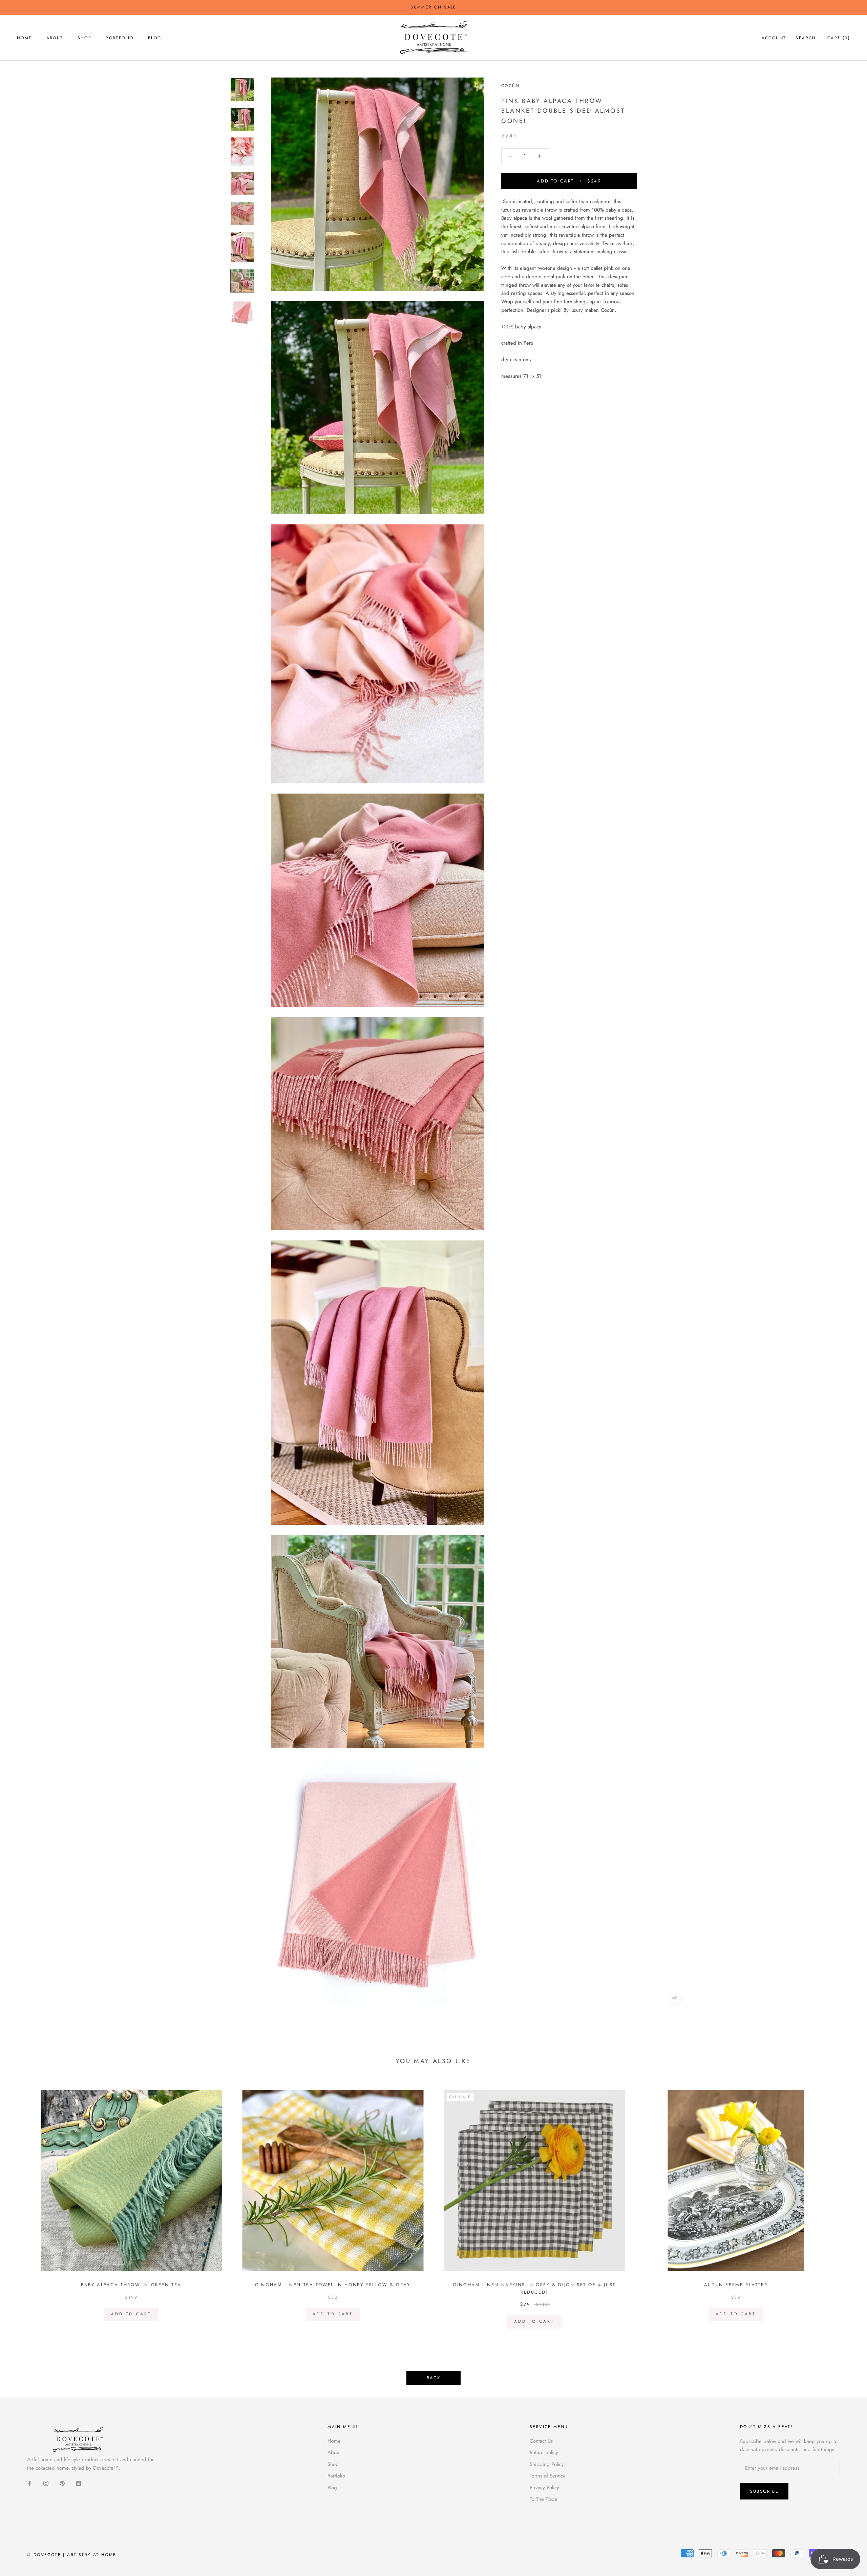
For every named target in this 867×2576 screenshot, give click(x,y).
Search (806, 38)
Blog (155, 38)
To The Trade (544, 2499)
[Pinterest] (62, 2483)
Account (774, 38)
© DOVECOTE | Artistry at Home (72, 2555)
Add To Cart (131, 2314)
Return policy (544, 2452)
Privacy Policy (544, 2488)
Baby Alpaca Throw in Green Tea (131, 2285)
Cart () (839, 38)
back (433, 2378)
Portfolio (120, 38)
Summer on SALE (433, 7)
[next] (846, 2206)
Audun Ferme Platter (736, 2285)
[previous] (21, 2206)
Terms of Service (548, 2476)
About (55, 38)
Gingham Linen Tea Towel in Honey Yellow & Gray (333, 2285)
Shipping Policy (547, 2464)
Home (25, 38)
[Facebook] (30, 2483)
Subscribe (764, 2491)
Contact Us (541, 2441)
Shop (85, 38)
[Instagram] (46, 2483)
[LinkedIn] (78, 2483)
